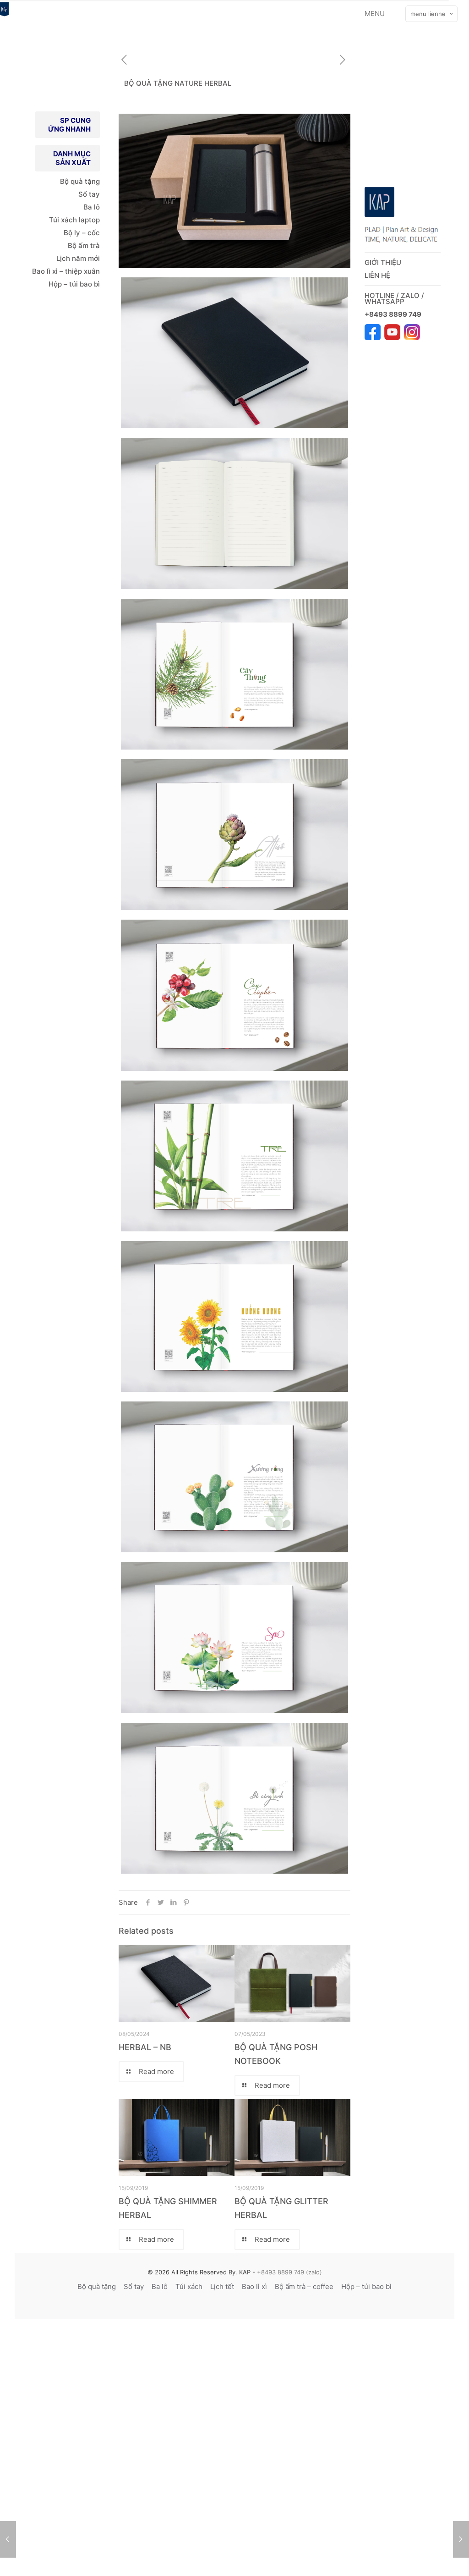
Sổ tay (89, 194)
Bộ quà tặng (80, 181)
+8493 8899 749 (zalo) (289, 2272)
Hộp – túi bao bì (74, 284)
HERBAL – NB (145, 2047)
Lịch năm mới (78, 258)
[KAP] (4, 14)
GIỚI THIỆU (383, 262)
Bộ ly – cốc (82, 233)
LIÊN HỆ (377, 275)
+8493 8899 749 (394, 314)
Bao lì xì (254, 2286)
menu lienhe (428, 14)
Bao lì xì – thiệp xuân (65, 271)
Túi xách (63, 220)
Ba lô (92, 207)
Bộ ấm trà (84, 245)
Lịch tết (222, 2286)
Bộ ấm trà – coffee (304, 2286)
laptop (89, 220)
